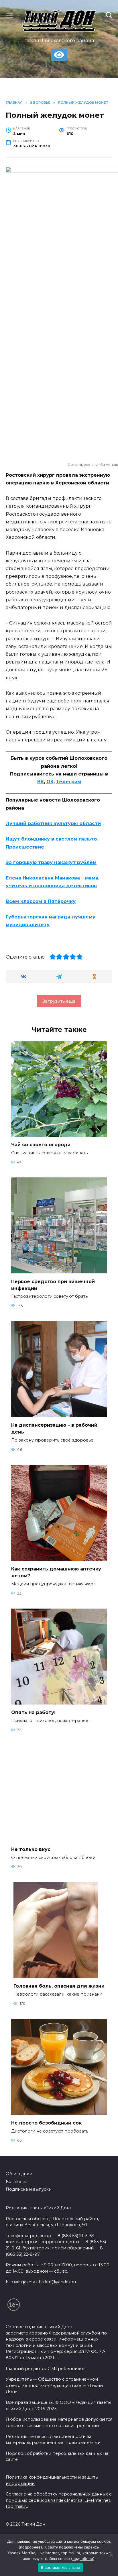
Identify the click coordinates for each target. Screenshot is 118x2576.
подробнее (30, 2547)
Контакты (16, 2182)
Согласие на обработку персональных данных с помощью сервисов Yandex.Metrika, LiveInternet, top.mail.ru (59, 2500)
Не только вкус (31, 1849)
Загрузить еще (59, 1001)
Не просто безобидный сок (46, 2123)
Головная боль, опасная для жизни (59, 1986)
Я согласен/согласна (60, 2567)
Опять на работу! (33, 1712)
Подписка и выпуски (29, 2189)
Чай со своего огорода (41, 1145)
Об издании (19, 2174)
